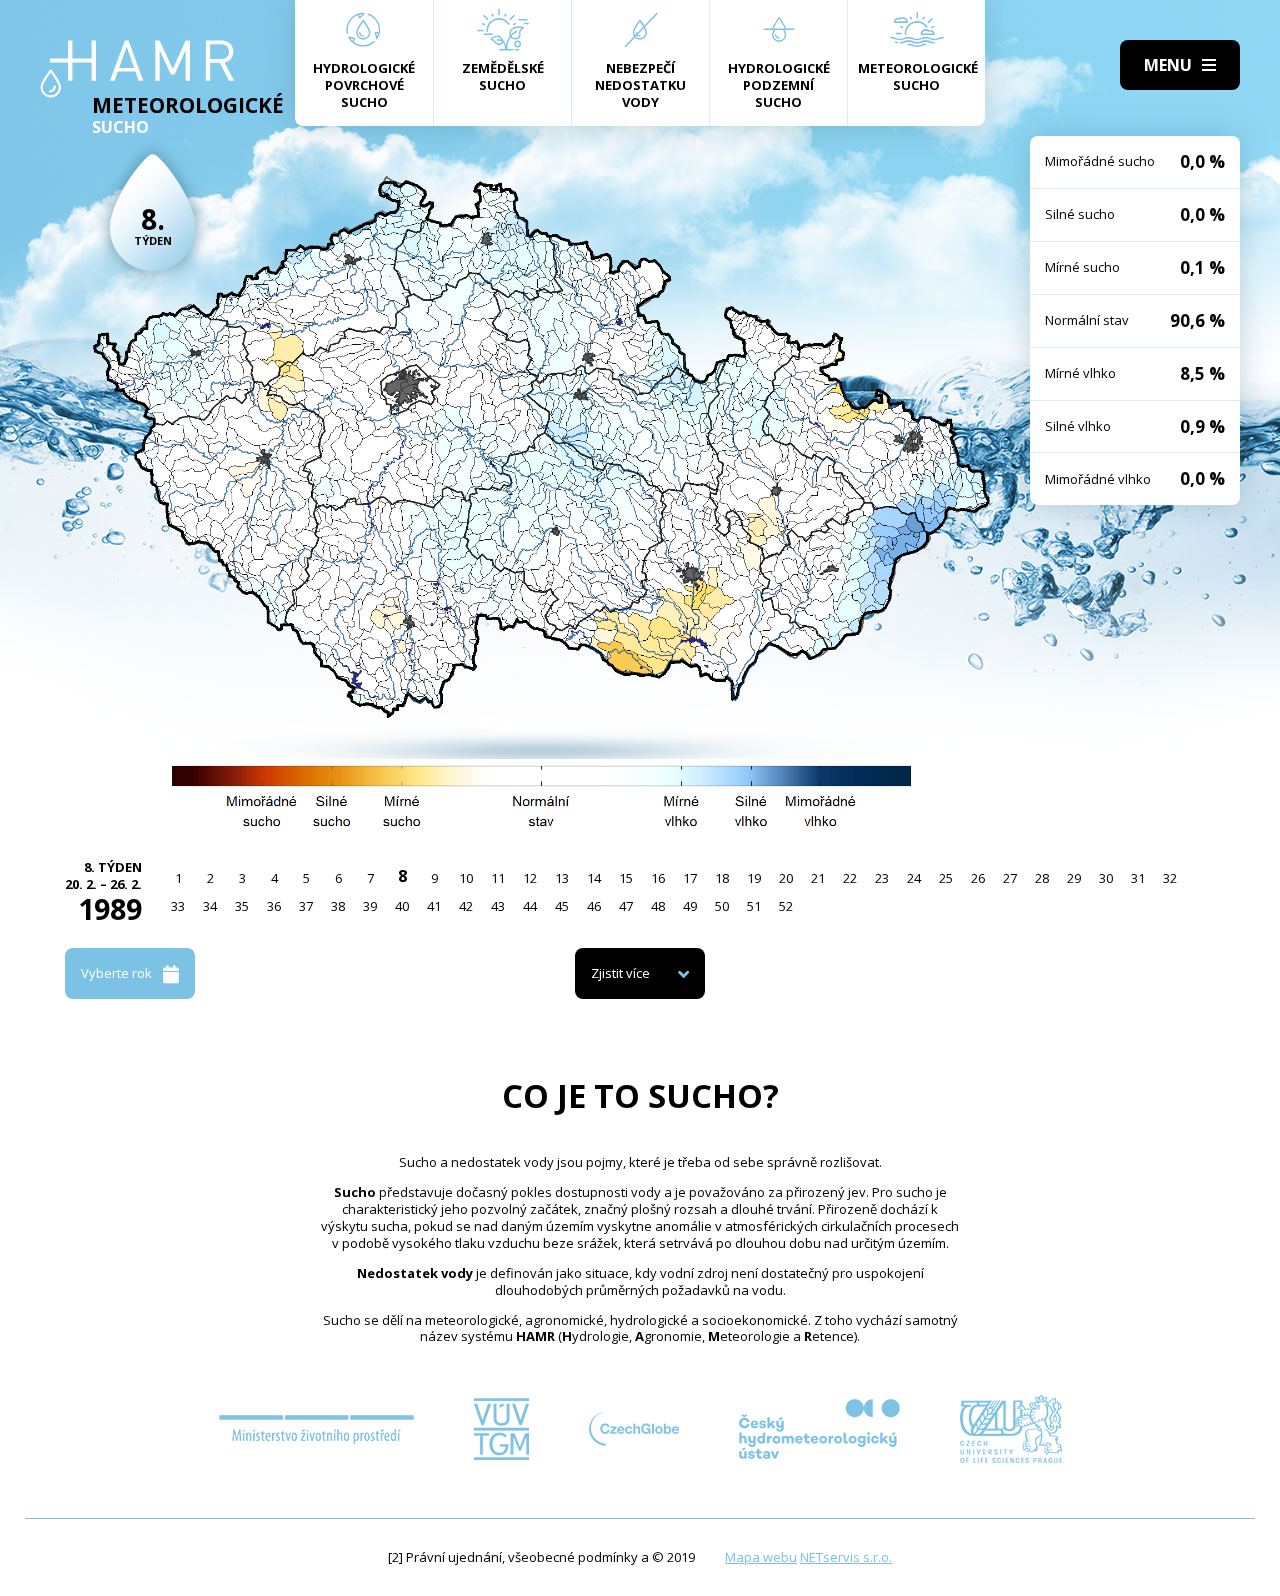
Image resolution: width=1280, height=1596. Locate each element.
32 (1170, 878)
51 (754, 906)
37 (306, 906)
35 (242, 906)
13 (562, 878)
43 (498, 906)
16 (658, 878)
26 (978, 878)
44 (530, 906)
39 (370, 906)
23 (882, 878)
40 (402, 906)
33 (178, 906)
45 (562, 906)
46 (594, 906)
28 (1042, 878)
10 (466, 878)
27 (1010, 878)
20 (786, 878)
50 (722, 906)
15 (626, 878)
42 (466, 906)
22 (850, 878)
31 (1138, 878)
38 (338, 906)
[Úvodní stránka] (137, 69)
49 (690, 906)
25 (946, 878)
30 (1106, 878)
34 (210, 906)
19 (754, 878)
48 (658, 906)
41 (434, 906)
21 (818, 878)
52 (786, 906)
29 (1074, 878)
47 (626, 906)
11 (498, 878)
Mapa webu (761, 1557)
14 (594, 878)
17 (690, 878)
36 (274, 906)
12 (530, 878)
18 (722, 878)
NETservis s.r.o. (846, 1557)
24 (914, 878)
